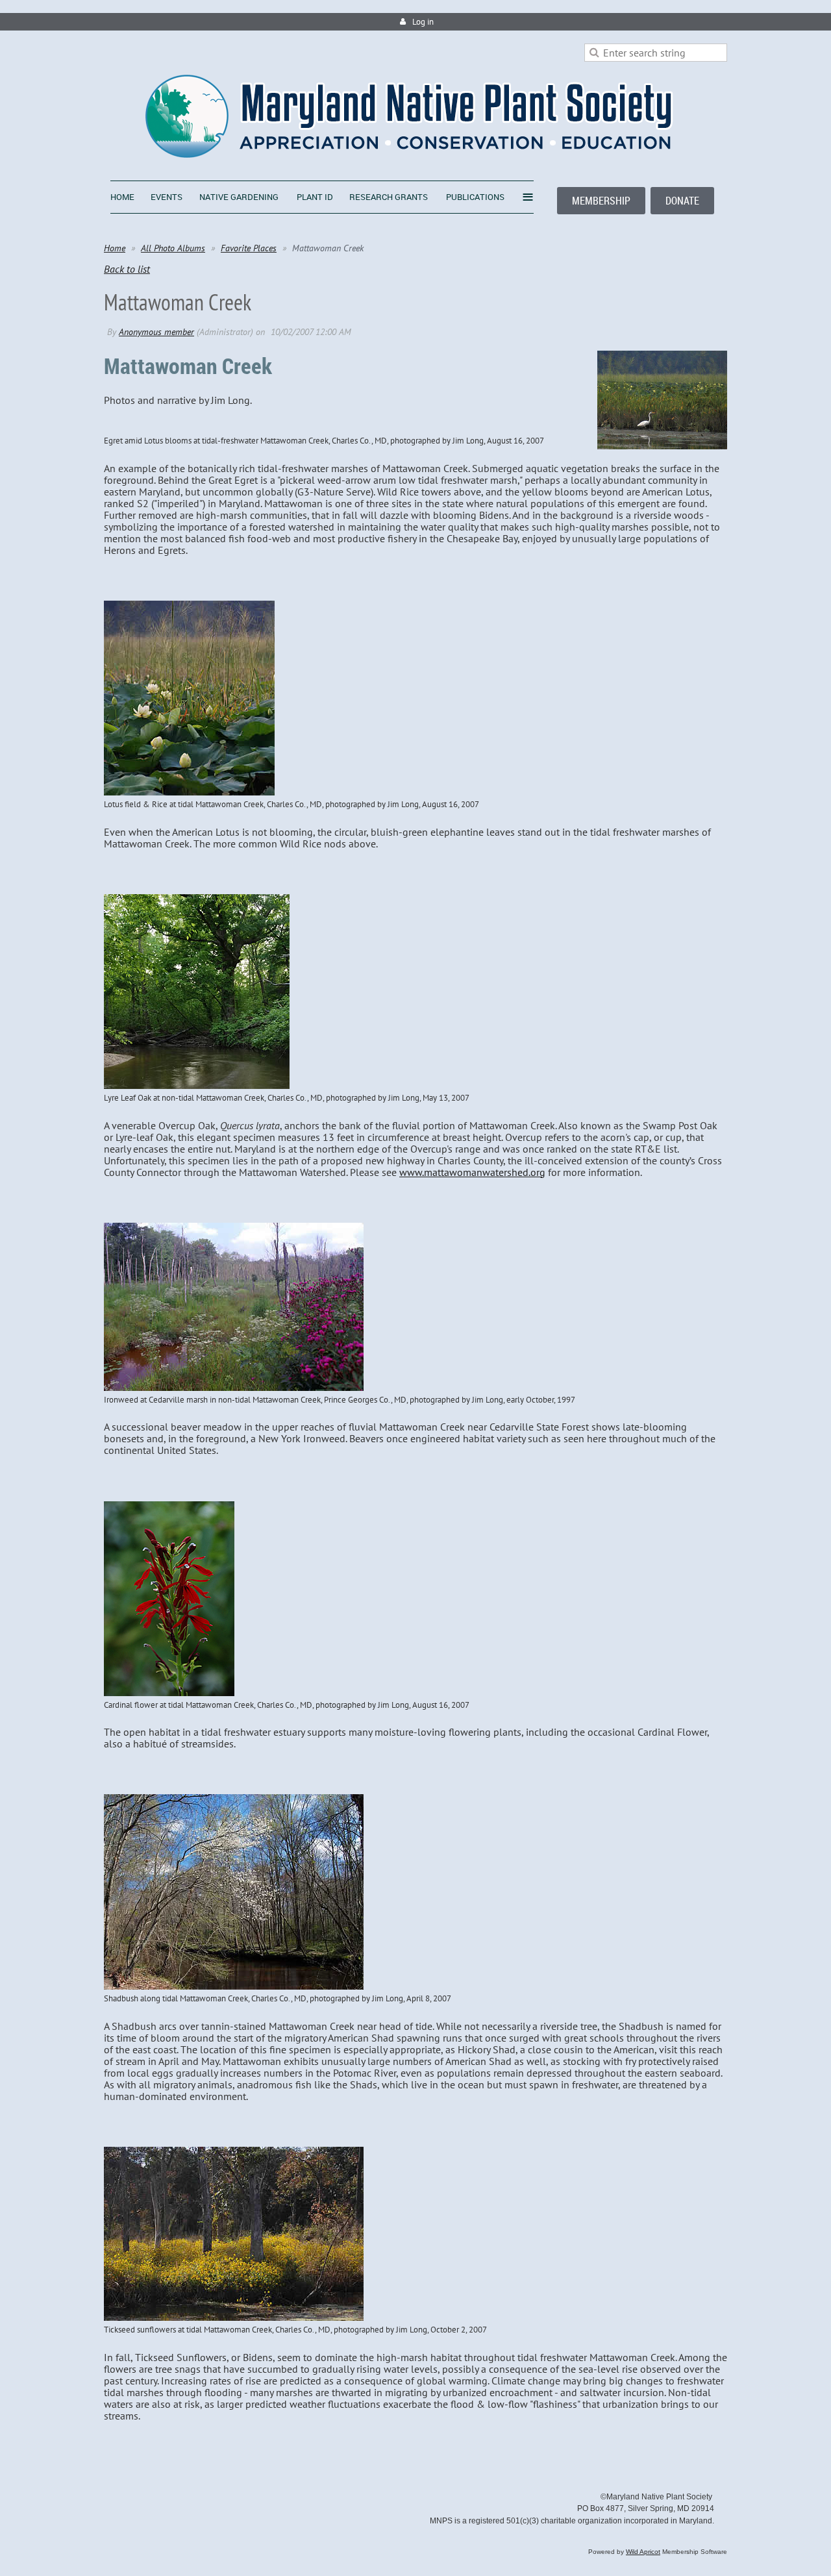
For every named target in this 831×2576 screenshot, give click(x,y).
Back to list (127, 269)
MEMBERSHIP (601, 201)
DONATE (682, 201)
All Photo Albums (173, 248)
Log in (423, 22)
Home (115, 248)
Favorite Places (249, 248)
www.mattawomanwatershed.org (472, 1172)
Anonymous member (156, 332)
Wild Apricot (643, 2552)
